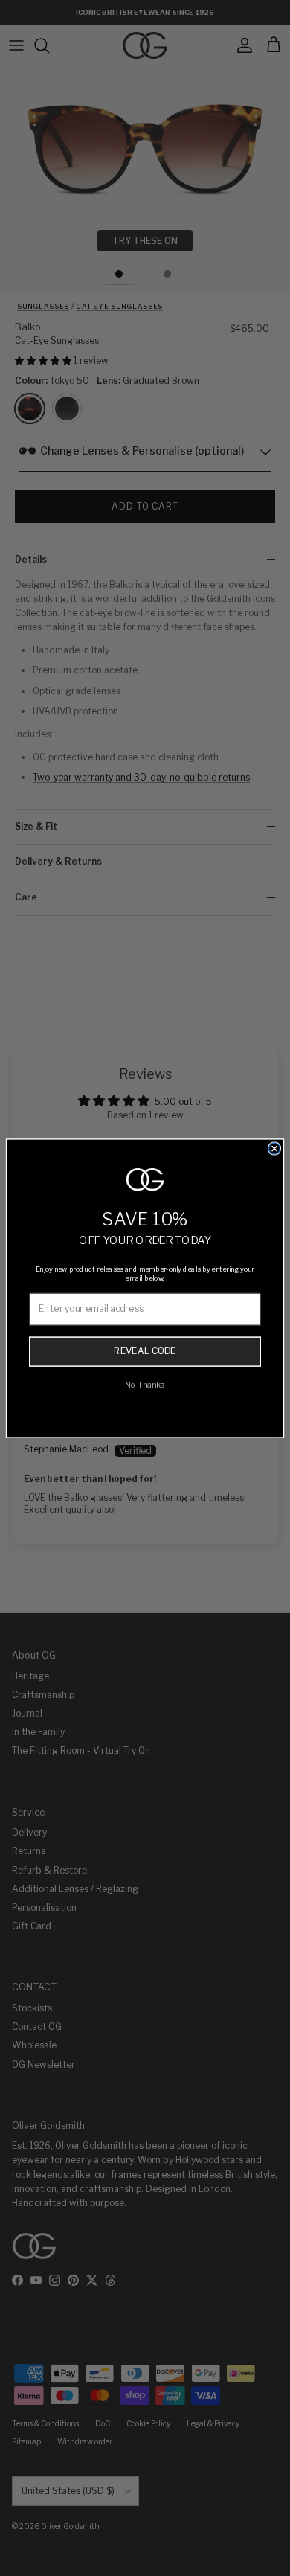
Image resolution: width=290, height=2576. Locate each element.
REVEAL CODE (145, 1351)
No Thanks (145, 1384)
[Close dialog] (275, 1148)
